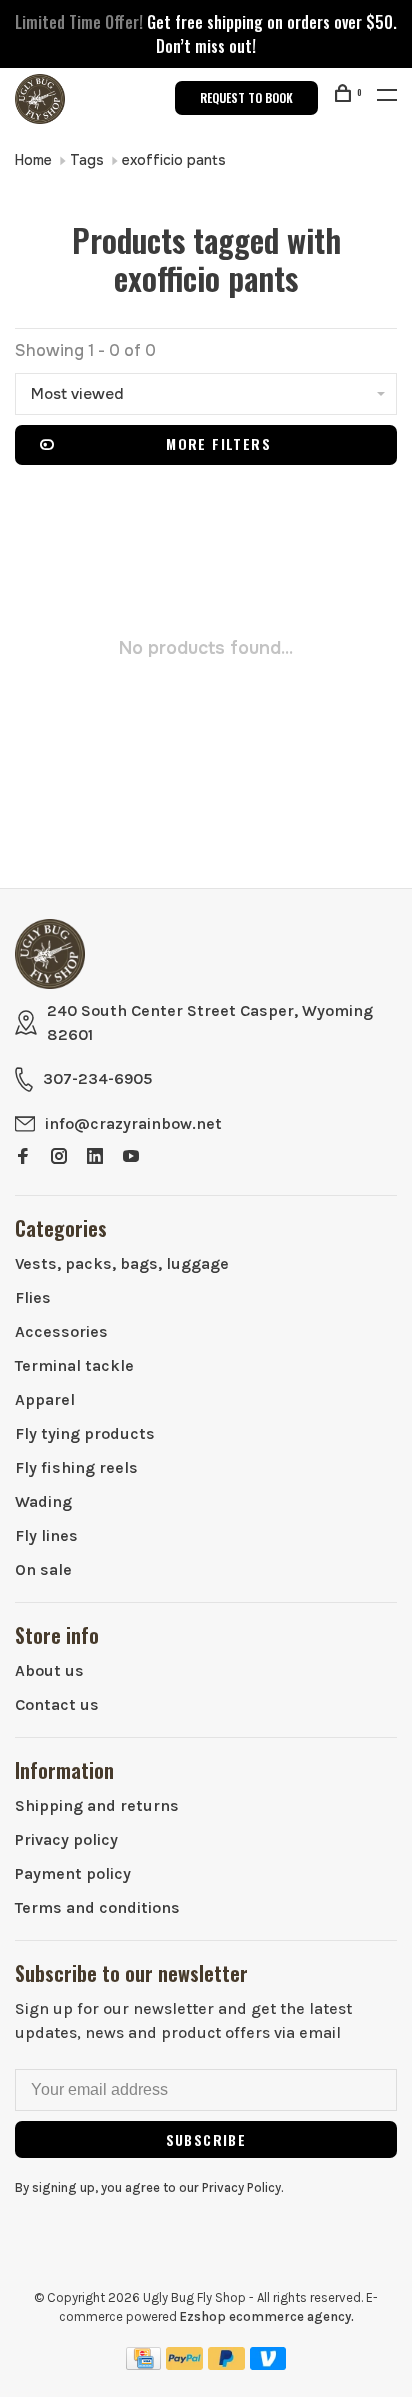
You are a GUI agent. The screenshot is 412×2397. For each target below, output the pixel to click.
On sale (43, 1569)
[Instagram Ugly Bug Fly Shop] (59, 1157)
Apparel (45, 1399)
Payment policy (73, 1873)
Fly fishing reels (76, 1467)
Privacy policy (66, 1839)
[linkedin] (95, 1157)
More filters (218, 443)
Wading (43, 1501)
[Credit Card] (144, 2364)
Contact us (57, 1704)
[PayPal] (184, 2364)
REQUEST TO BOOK (246, 97)
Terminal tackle (74, 1365)
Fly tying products (85, 1433)
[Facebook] (23, 1157)
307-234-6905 (97, 1078)
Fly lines (46, 1535)
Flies (33, 1297)
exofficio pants (174, 160)
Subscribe (206, 2139)
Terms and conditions (97, 1907)
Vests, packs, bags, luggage (122, 1263)
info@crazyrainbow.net (133, 1123)
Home (33, 160)
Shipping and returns (97, 1805)
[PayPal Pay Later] (226, 2364)
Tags (87, 160)
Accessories (61, 1331)
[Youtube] (131, 1157)
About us (49, 1670)
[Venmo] (268, 2364)
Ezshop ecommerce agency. (267, 2316)
